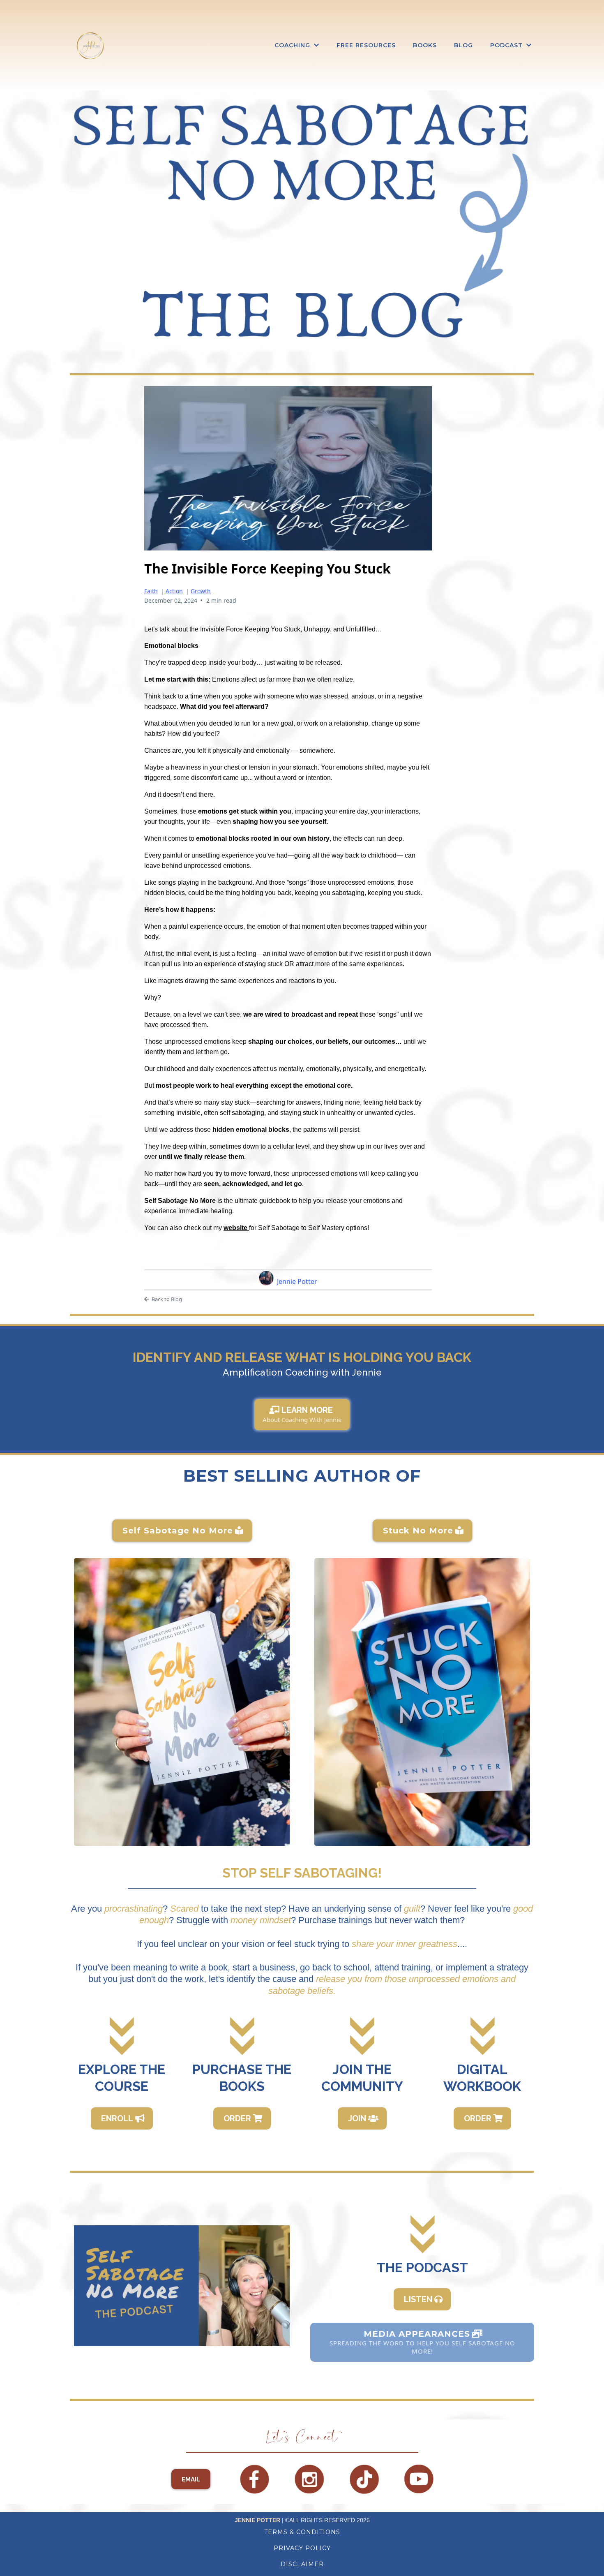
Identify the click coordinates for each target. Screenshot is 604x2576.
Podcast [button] (507, 45)
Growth (201, 591)
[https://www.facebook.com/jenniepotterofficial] (255, 2479)
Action (174, 591)
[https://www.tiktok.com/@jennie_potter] (364, 2479)
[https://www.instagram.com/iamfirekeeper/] (309, 2479)
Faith (151, 591)
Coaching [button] (293, 45)
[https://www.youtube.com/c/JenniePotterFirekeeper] (419, 2479)
